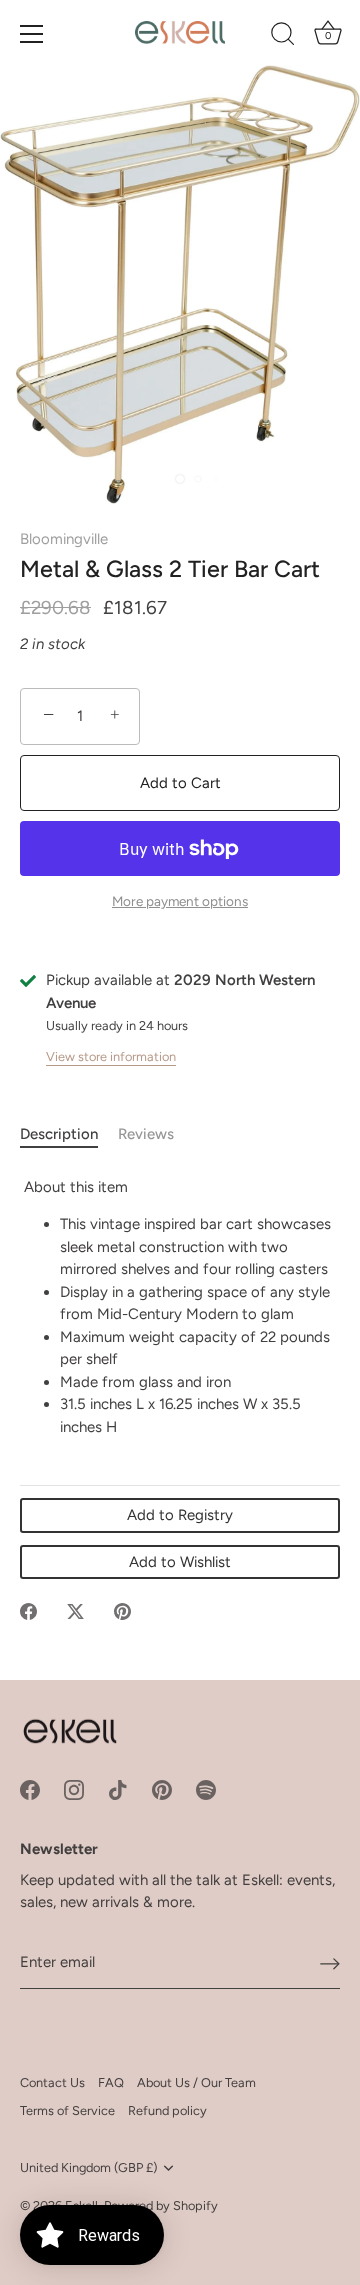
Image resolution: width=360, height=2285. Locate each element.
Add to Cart (180, 783)
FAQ (111, 2082)
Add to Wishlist (180, 1562)
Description (59, 1134)
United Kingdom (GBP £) (88, 2167)
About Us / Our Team (196, 2082)
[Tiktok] (118, 1789)
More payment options (180, 901)
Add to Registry (180, 1515)
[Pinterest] (162, 1789)
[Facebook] (30, 1789)
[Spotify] (206, 1789)
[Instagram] (74, 1789)
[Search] (283, 37)
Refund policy (167, 2110)
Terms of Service (67, 2110)
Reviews (146, 1134)
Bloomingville (64, 539)
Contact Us (52, 2082)
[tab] (69, 1134)
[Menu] (32, 34)
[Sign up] (330, 1963)
